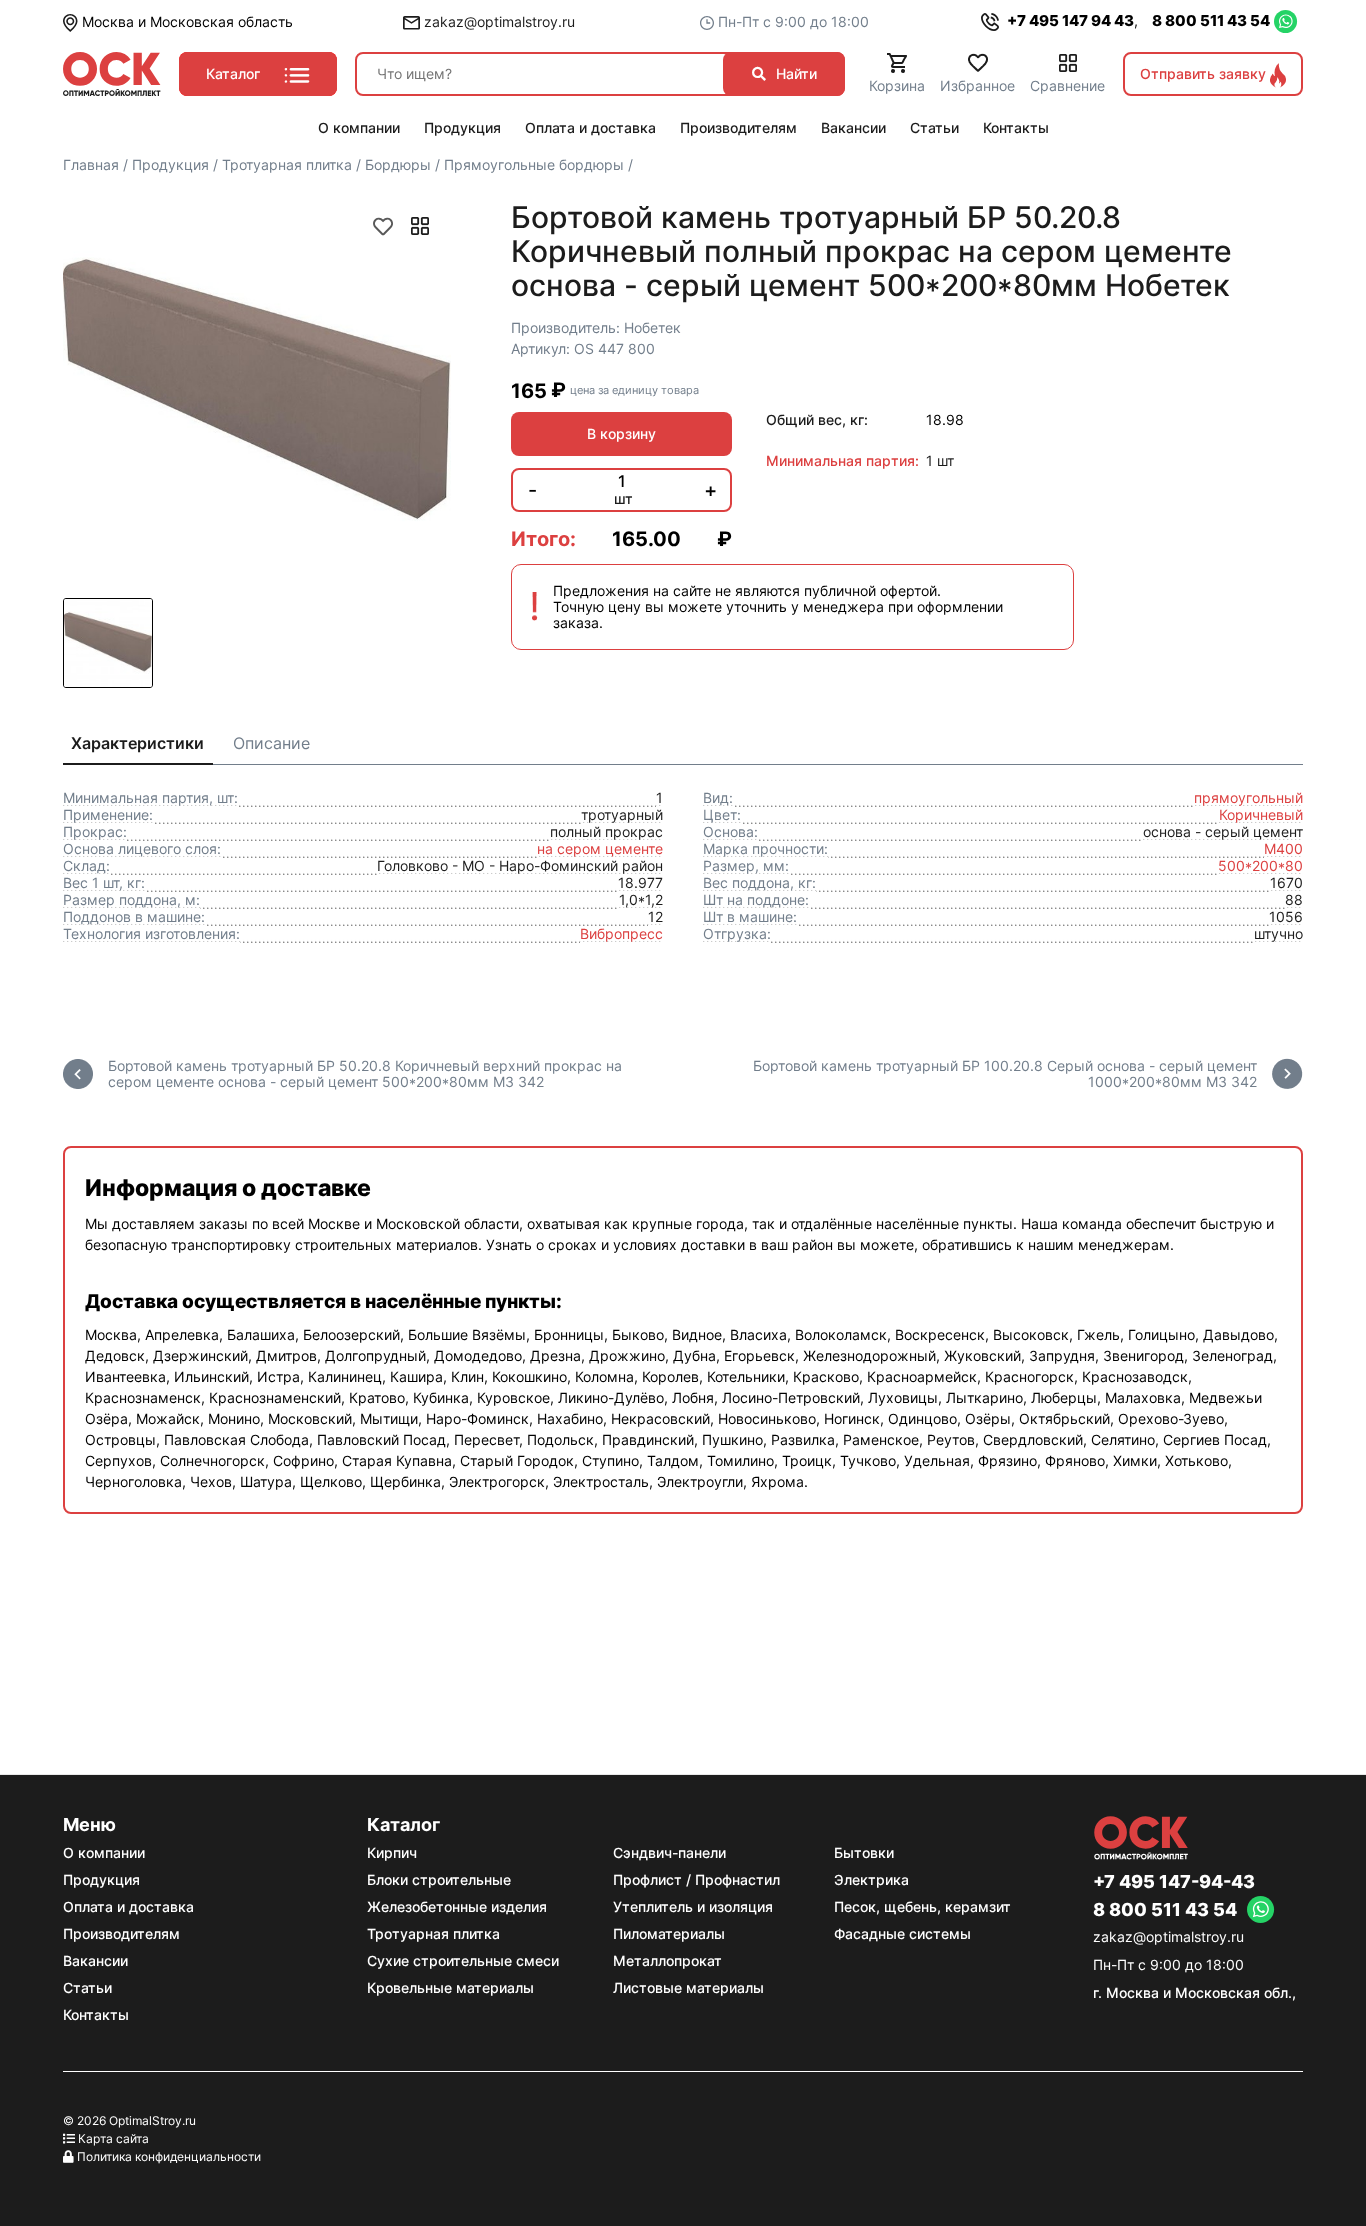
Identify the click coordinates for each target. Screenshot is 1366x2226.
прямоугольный (1248, 797)
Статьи (87, 1987)
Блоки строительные (439, 1879)
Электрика (871, 1879)
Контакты (96, 2014)
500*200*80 (1260, 865)
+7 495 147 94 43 (1069, 20)
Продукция (101, 1879)
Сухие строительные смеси (463, 1960)
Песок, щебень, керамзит (922, 1906)
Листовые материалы (688, 1987)
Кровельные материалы (450, 1987)
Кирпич (392, 1852)
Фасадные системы (902, 1933)
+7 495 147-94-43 (1174, 1882)
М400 (1283, 848)
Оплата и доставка (128, 1906)
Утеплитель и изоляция (693, 1906)
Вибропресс (621, 933)
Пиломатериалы (669, 1933)
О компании (104, 1852)
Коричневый (1261, 814)
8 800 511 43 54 (1211, 20)
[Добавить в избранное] (383, 226)
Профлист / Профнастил (696, 1879)
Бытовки (864, 1852)
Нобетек (652, 327)
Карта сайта (113, 2138)
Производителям (121, 1933)
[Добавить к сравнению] (420, 226)
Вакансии (95, 1960)
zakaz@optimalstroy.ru (497, 21)
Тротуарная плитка (433, 1933)
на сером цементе (600, 848)
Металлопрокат (667, 1960)
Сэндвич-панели (669, 1852)
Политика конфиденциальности (169, 2156)
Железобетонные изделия (457, 1906)
